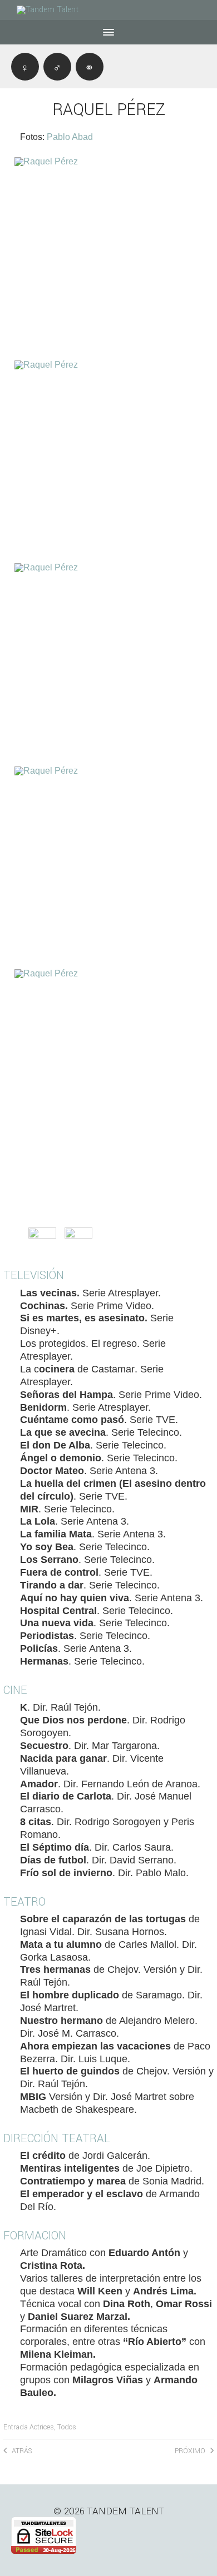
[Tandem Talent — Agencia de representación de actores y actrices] (56, 10)
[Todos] (90, 67)
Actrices (42, 2427)
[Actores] (57, 67)
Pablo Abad (70, 137)
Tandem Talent (126, 2511)
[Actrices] (25, 67)
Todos (67, 2427)
